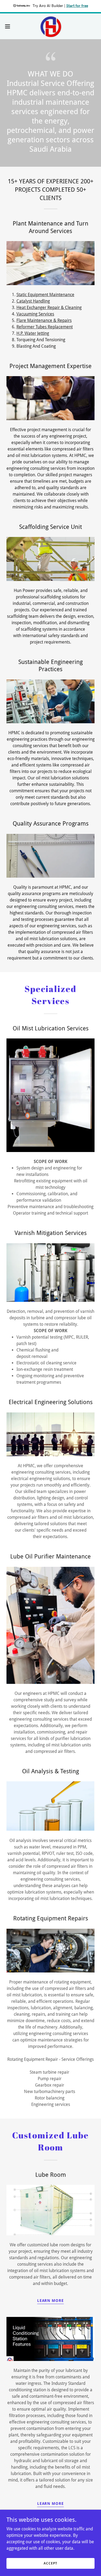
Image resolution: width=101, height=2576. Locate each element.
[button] (9, 26)
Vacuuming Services (35, 314)
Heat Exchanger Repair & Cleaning (49, 308)
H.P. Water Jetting (33, 333)
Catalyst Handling (33, 301)
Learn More (51, 2301)
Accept (50, 2563)
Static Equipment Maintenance (45, 295)
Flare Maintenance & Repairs (44, 320)
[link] (50, 26)
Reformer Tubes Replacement (45, 327)
